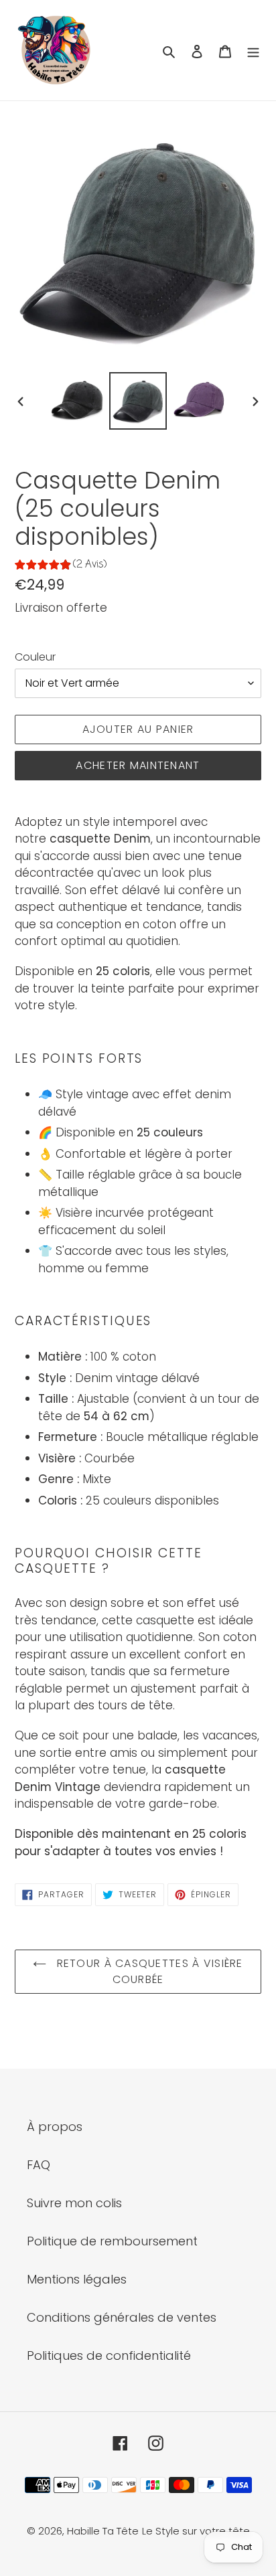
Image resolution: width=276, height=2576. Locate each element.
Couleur (35, 657)
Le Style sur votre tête (196, 2531)
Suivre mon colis (74, 2203)
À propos (55, 2127)
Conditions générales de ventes (122, 2317)
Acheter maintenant (138, 765)
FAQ (39, 2165)
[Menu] (253, 51)
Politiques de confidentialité (109, 2355)
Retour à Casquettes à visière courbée (148, 1971)
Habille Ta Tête (103, 2531)
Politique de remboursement (112, 2241)
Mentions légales (77, 2279)
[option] (77, 401)
